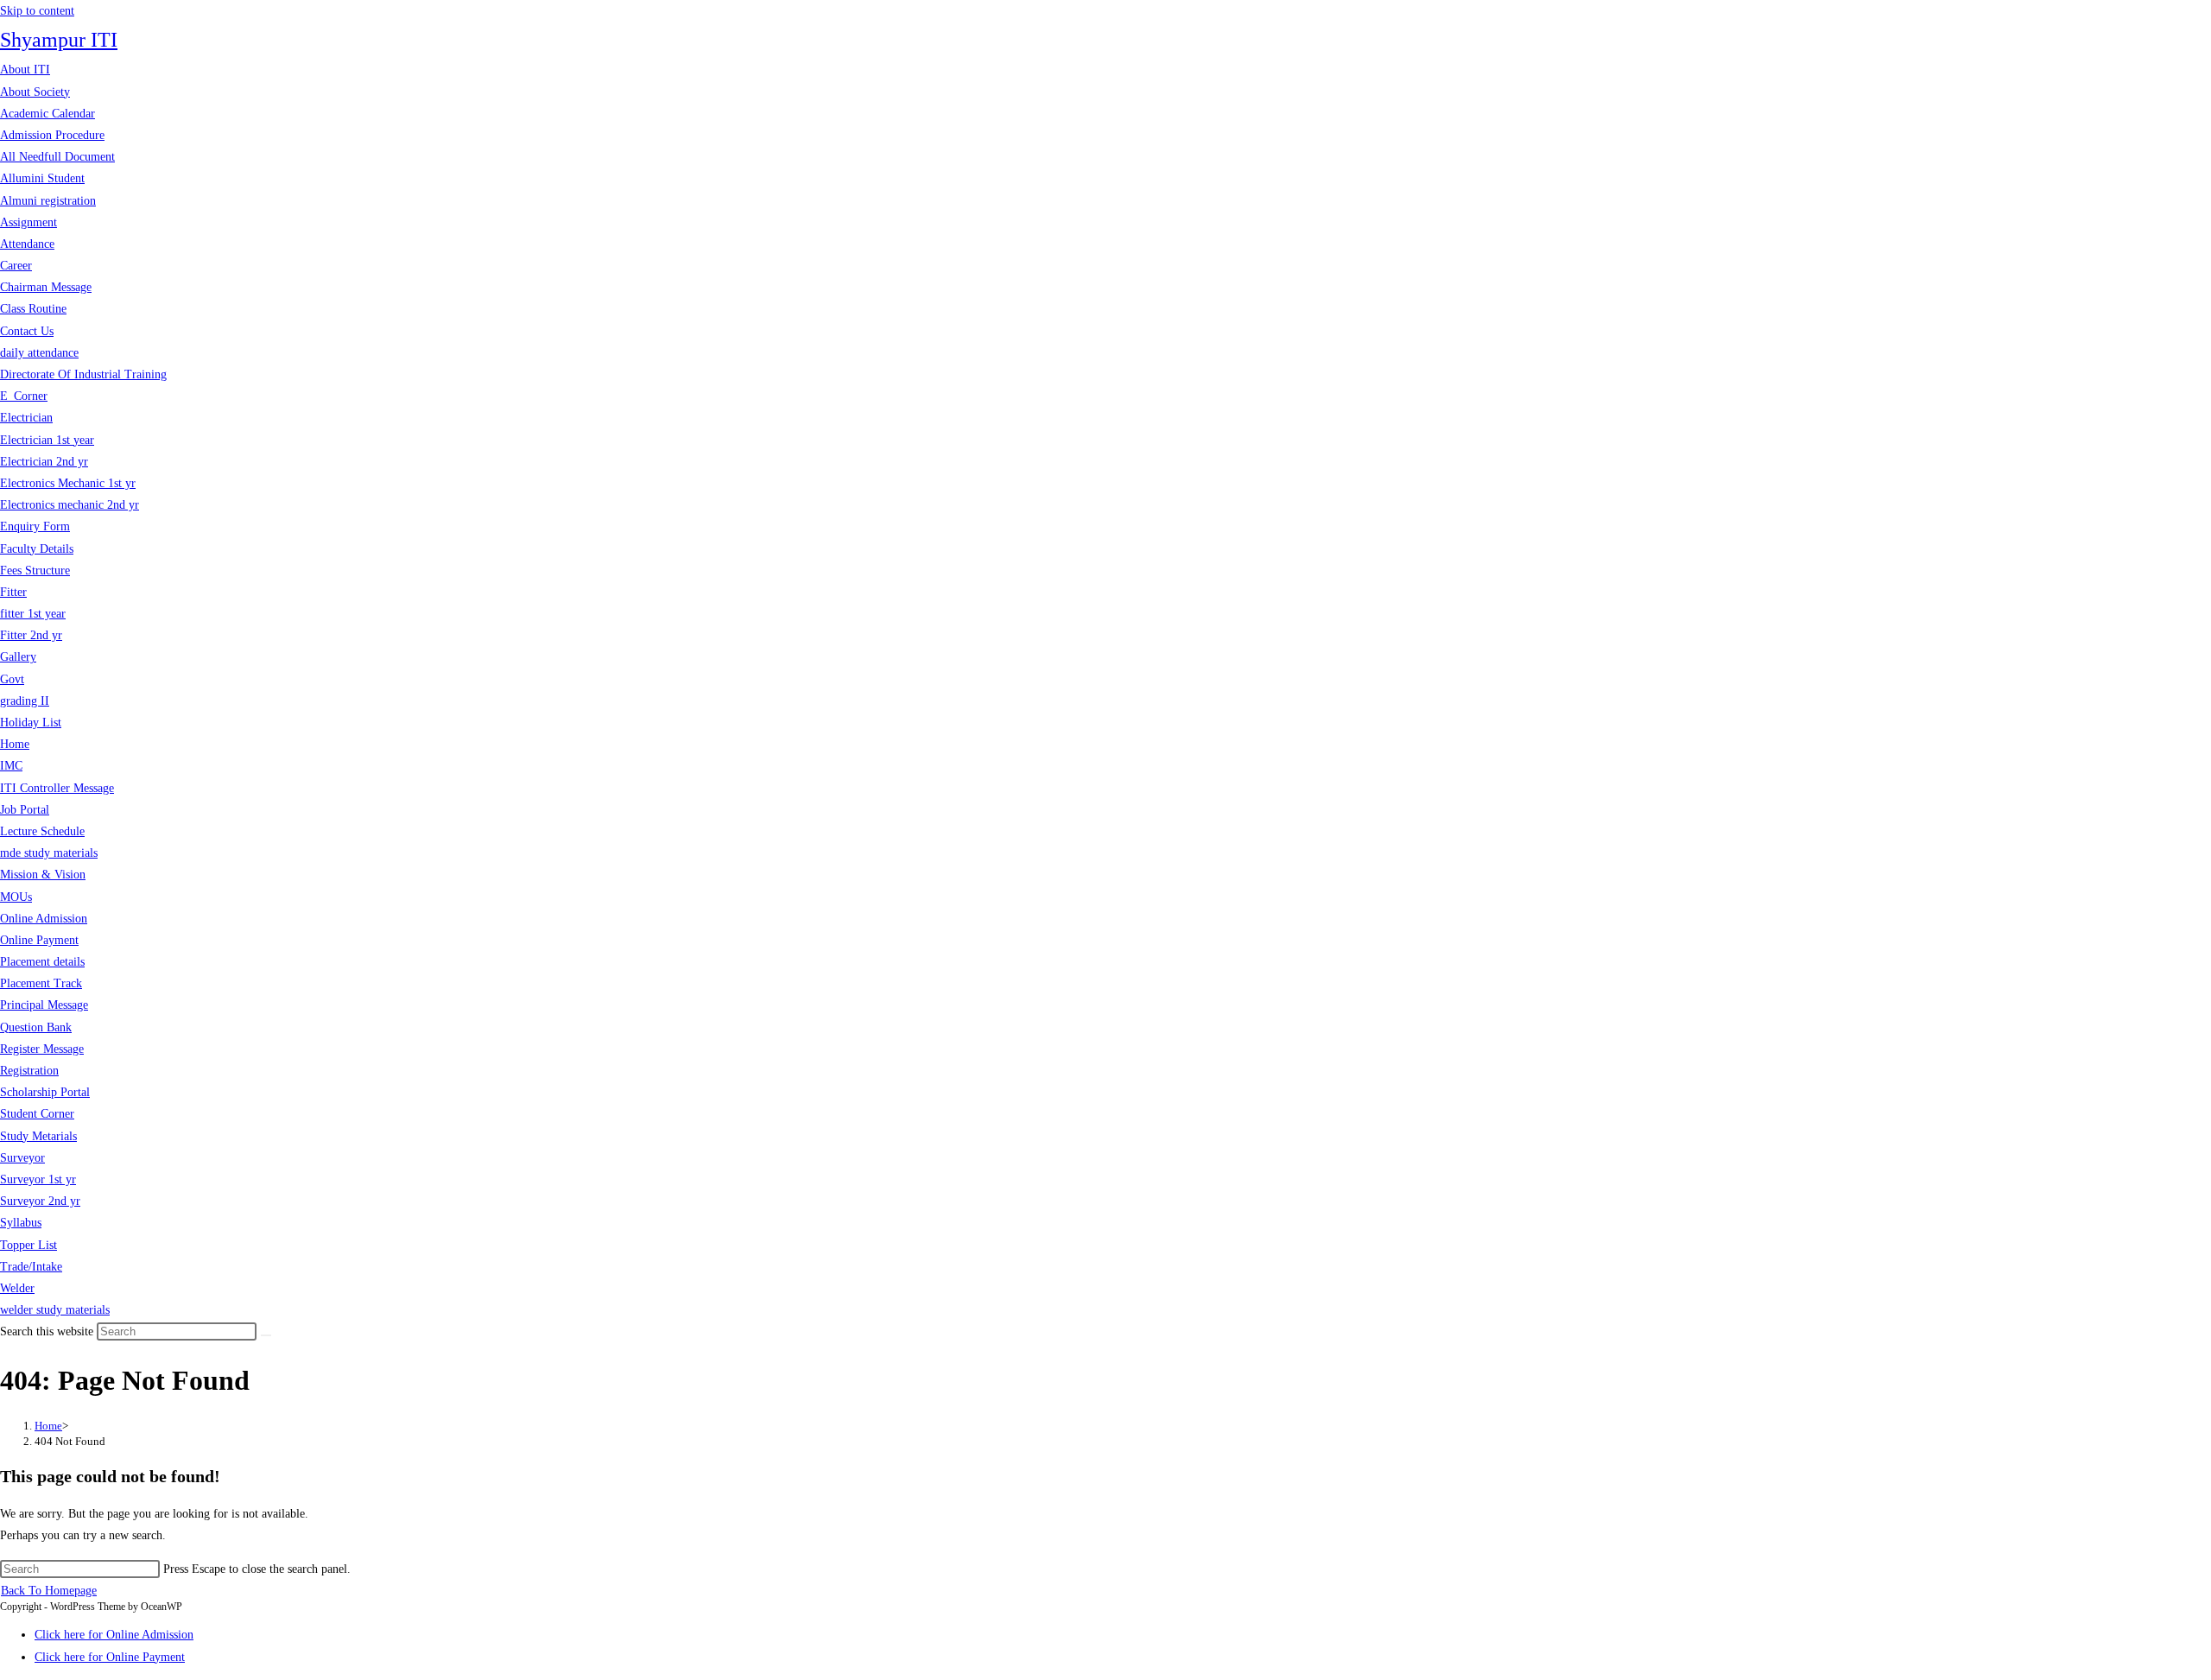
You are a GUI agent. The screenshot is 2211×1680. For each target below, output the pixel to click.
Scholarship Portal (45, 1092)
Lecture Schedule (42, 831)
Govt (12, 679)
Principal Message (44, 1005)
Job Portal (25, 810)
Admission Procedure (52, 135)
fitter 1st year (33, 614)
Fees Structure (35, 571)
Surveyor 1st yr (38, 1179)
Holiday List (31, 723)
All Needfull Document (57, 157)
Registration (29, 1071)
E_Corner (24, 396)
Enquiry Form (35, 526)
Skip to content (37, 11)
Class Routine (33, 309)
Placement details (42, 962)
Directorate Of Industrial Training (83, 374)
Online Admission (44, 919)
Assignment (29, 222)
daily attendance (39, 353)
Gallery (18, 657)
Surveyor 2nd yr (40, 1201)
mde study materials (49, 853)
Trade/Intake (31, 1267)
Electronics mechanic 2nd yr (70, 505)
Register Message (42, 1049)
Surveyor (22, 1158)
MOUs (16, 897)
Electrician (26, 418)
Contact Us (27, 331)
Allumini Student (42, 178)
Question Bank (36, 1027)
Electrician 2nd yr (44, 462)
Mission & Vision (43, 875)
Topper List (29, 1245)
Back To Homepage (49, 1591)
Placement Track (41, 983)
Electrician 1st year (47, 440)
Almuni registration (48, 201)
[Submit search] (266, 1335)
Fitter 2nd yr (31, 635)
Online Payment (39, 940)
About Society (35, 92)
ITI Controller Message (57, 788)
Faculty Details (37, 549)
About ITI (25, 70)
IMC (11, 766)
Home (15, 744)
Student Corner (37, 1114)
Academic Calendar (48, 114)
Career (16, 266)
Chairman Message (46, 287)
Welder (17, 1288)
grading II (25, 701)
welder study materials (55, 1310)
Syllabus (21, 1223)
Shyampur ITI (59, 40)
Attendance (27, 244)
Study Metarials (38, 1136)
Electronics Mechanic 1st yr (68, 483)
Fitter (13, 592)
